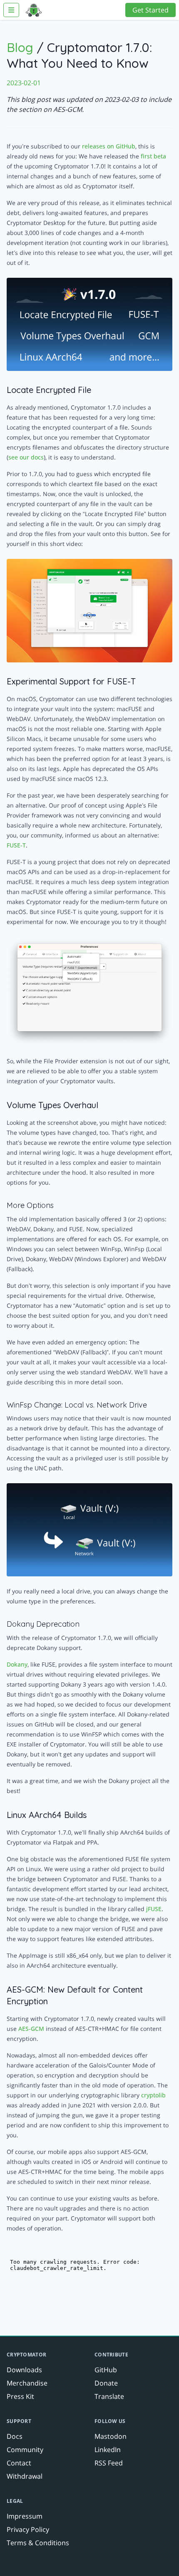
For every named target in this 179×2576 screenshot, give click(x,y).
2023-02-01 (24, 83)
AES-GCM (31, 2029)
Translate (109, 2396)
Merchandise (27, 2383)
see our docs (26, 457)
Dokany (17, 1664)
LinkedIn (108, 2450)
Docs (15, 2436)
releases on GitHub (109, 146)
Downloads (24, 2370)
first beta (153, 156)
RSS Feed (109, 2463)
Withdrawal (25, 2476)
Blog (20, 47)
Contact (19, 2463)
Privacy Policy (28, 2529)
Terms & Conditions (38, 2543)
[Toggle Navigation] (11, 10)
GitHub (106, 2370)
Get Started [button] (150, 10)
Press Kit (20, 2396)
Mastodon (111, 2436)
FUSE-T (16, 845)
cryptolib (153, 2095)
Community (25, 2450)
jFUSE (154, 1909)
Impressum (25, 2516)
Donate (106, 2383)
